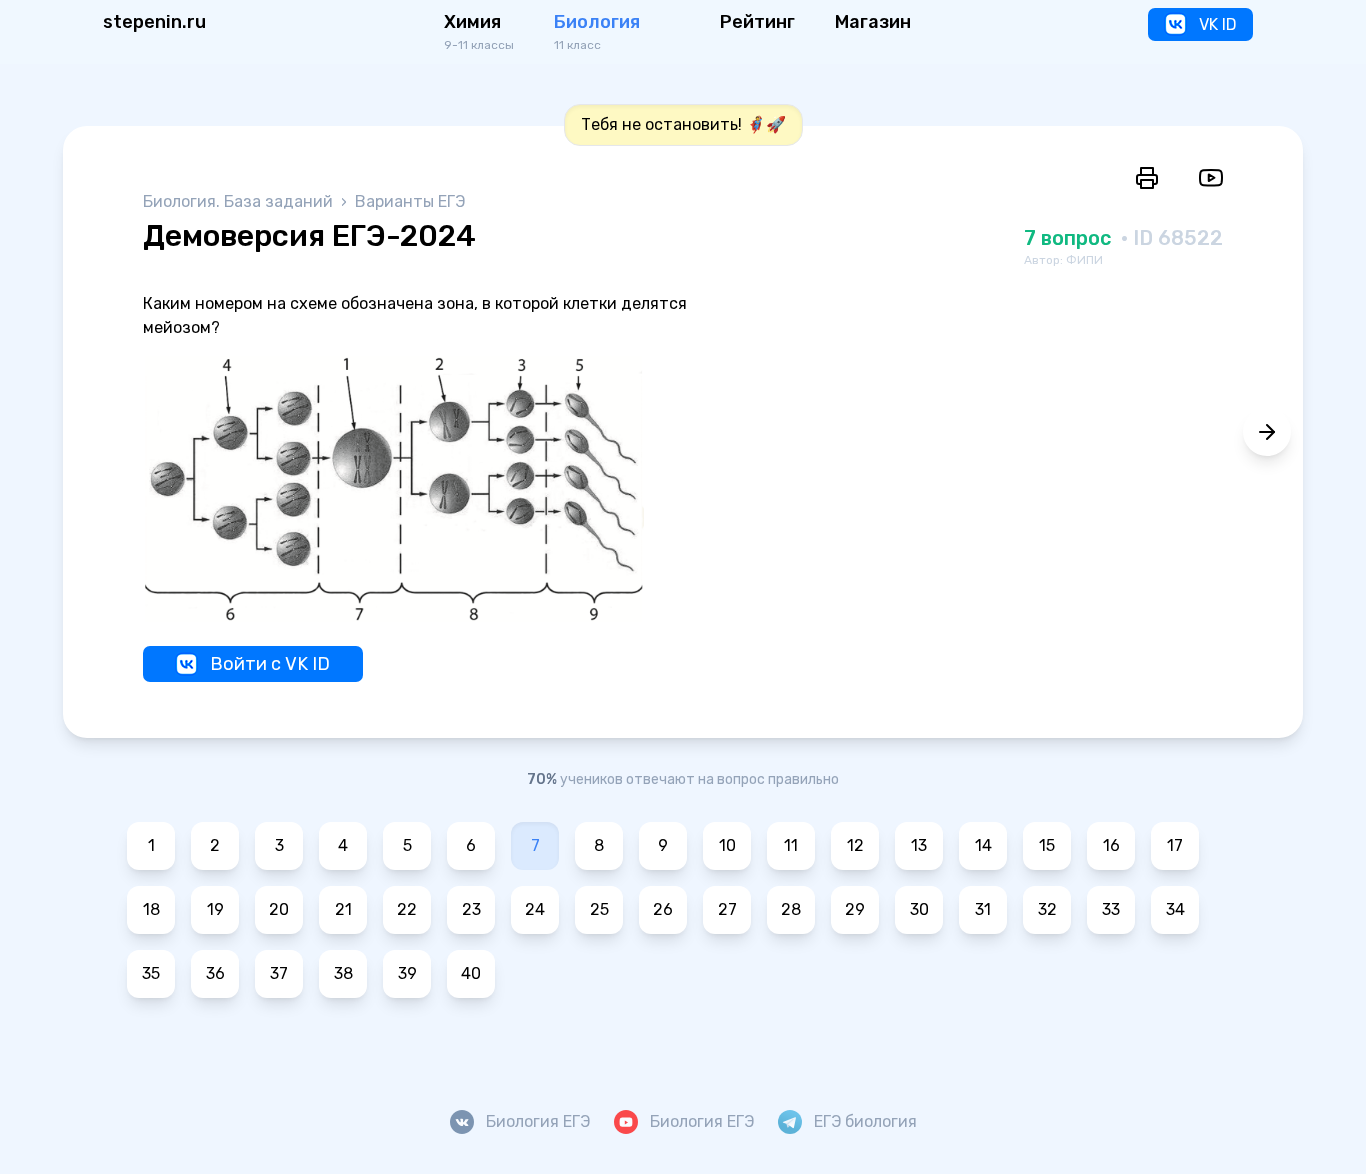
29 (855, 909)
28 (791, 909)
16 (1111, 845)
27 (727, 909)
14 (983, 845)
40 (471, 973)
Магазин (873, 22)
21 (343, 909)
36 (215, 973)
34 (1175, 909)
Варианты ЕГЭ (410, 201)
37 (279, 973)
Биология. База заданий (240, 201)
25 (599, 909)
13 (919, 845)
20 (279, 909)
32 (1047, 909)
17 (1175, 845)
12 (855, 845)
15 (1047, 845)
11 (791, 845)
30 (919, 909)
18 (151, 909)
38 (343, 973)
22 (407, 909)
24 (535, 909)
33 (1111, 909)
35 (151, 973)
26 (663, 909)
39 (407, 973)
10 (727, 845)
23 (471, 909)
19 (215, 909)
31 (983, 909)
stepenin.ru (154, 22)
